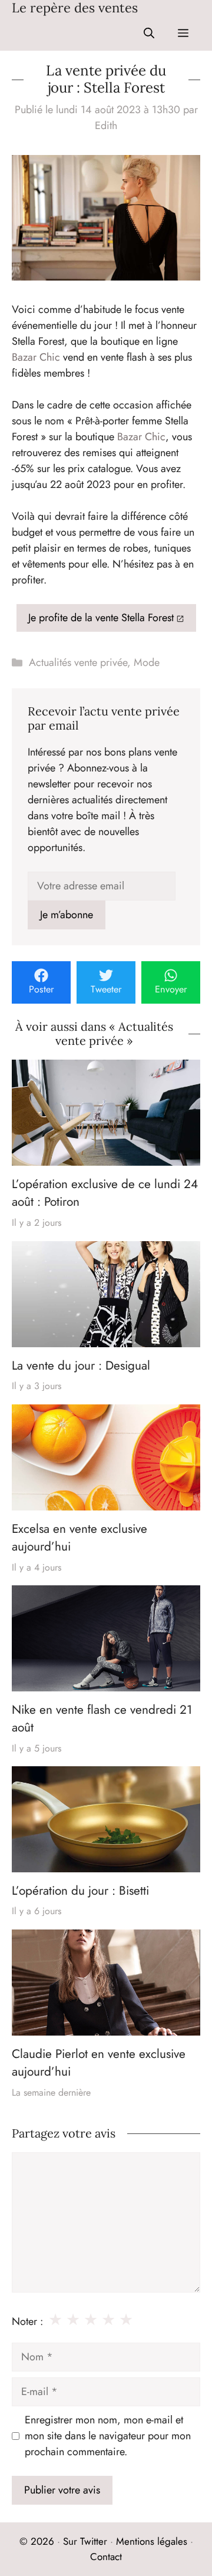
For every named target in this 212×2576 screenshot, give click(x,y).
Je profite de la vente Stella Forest (101, 618)
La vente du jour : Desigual (81, 1365)
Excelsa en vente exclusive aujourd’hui (79, 1538)
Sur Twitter (85, 2541)
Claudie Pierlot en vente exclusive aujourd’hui (99, 2063)
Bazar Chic (36, 357)
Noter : (27, 2321)
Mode (147, 662)
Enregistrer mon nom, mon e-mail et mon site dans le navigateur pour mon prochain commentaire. (108, 2436)
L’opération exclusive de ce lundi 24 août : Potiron (105, 1193)
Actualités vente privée (78, 662)
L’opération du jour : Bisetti (80, 1891)
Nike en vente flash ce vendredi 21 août (102, 1719)
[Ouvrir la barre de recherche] (149, 33)
